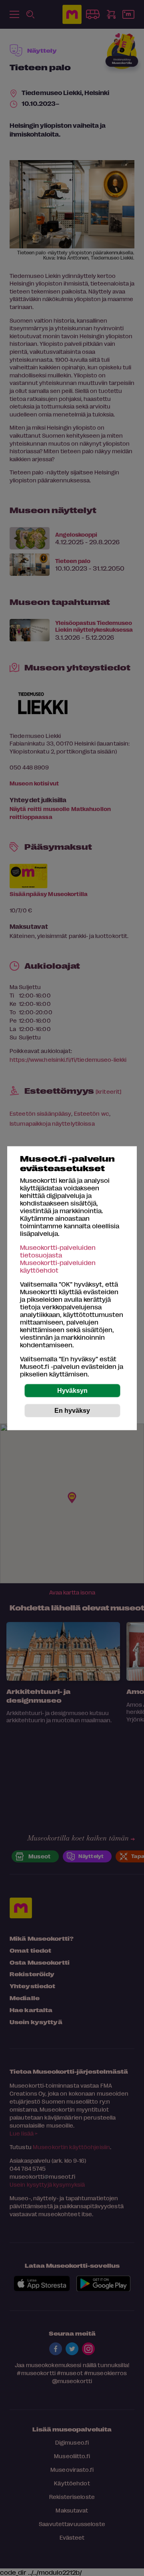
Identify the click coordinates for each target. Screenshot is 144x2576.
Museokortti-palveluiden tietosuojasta (58, 1251)
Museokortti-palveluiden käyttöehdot (58, 1266)
